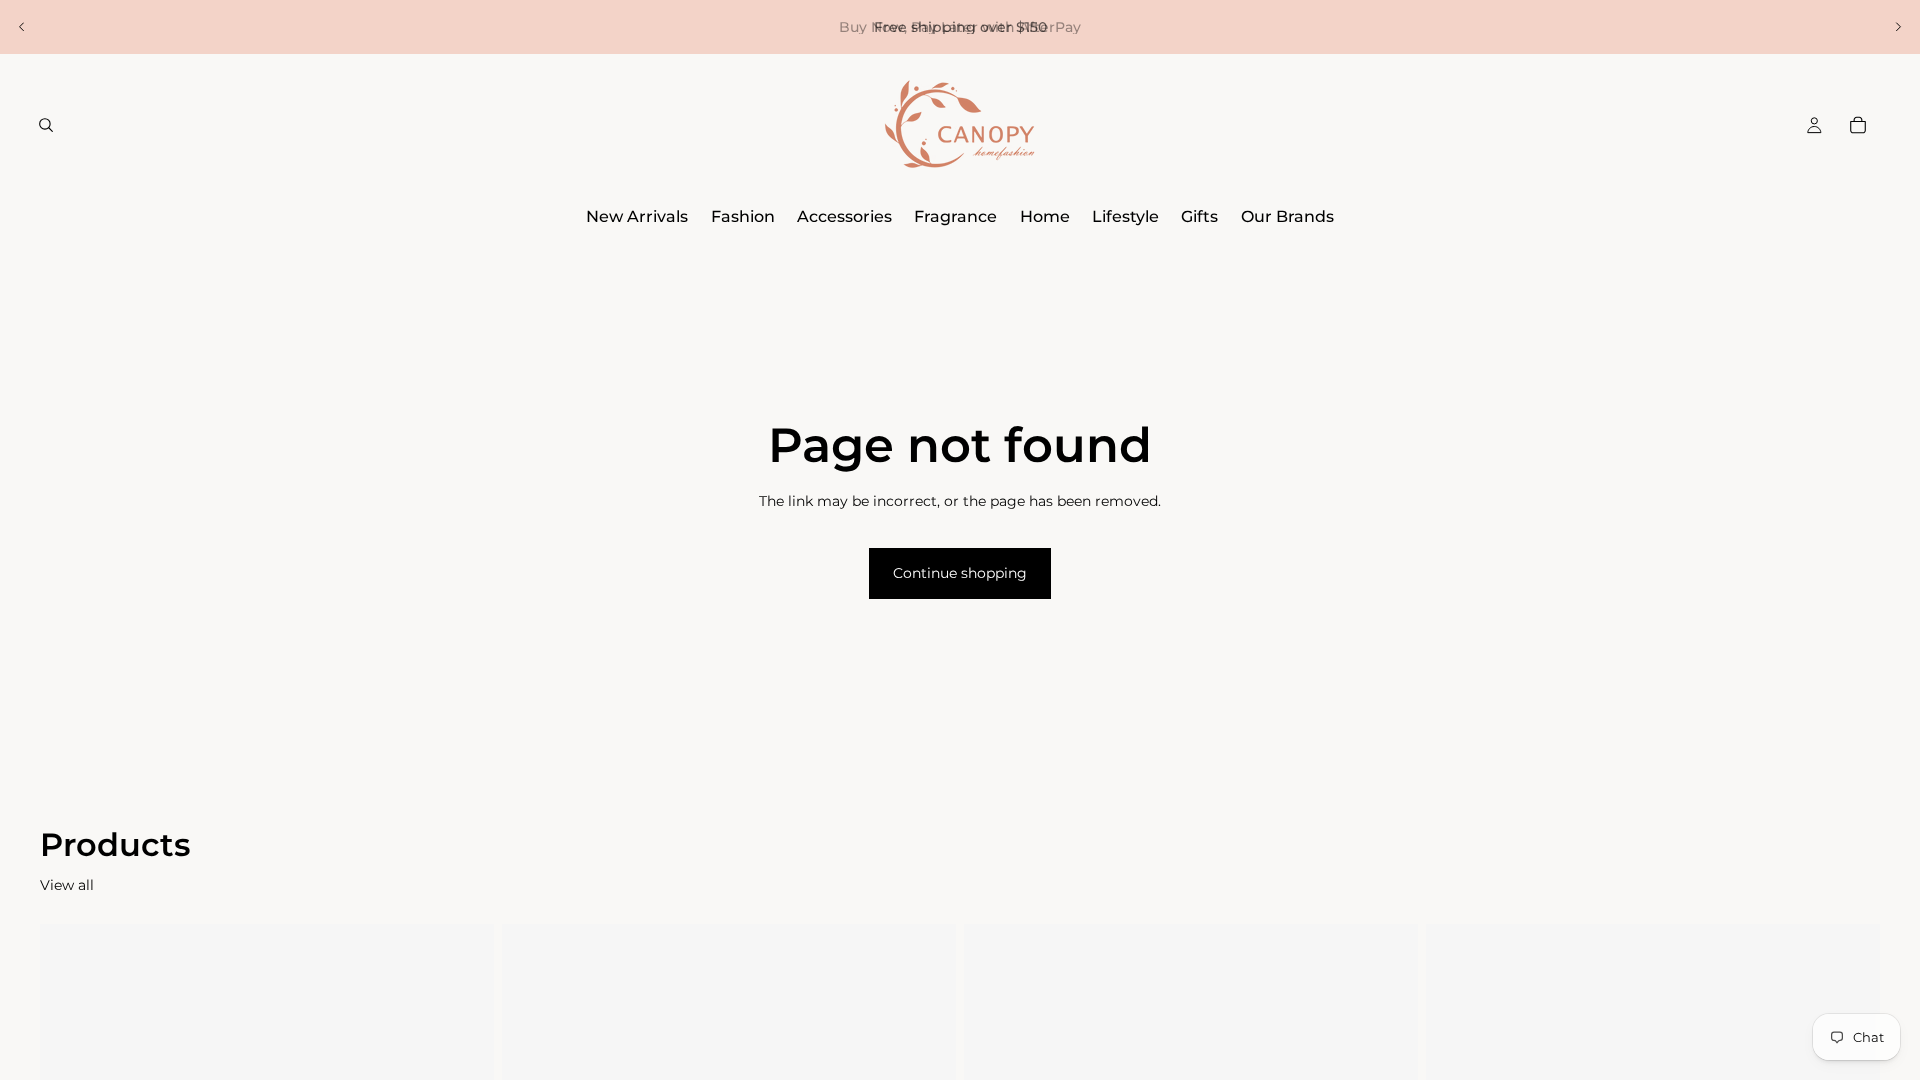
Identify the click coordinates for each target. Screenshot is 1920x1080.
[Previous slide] (22, 27)
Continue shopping (960, 573)
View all (67, 885)
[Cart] (1858, 125)
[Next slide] (1898, 27)
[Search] (46, 125)
